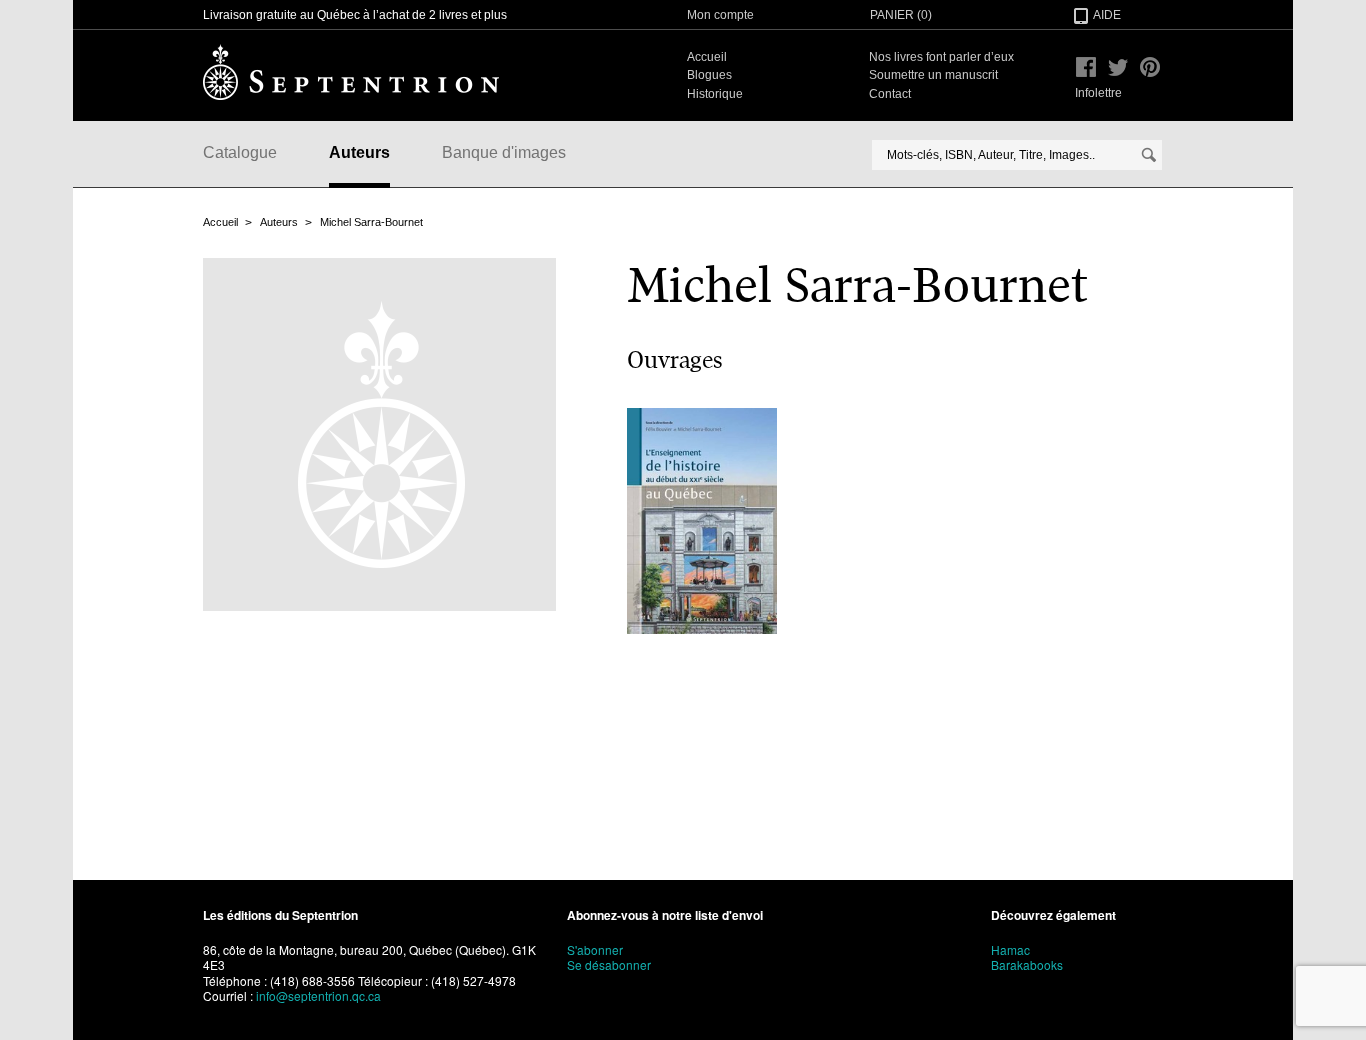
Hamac (1010, 949)
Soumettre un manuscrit (933, 75)
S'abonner (595, 949)
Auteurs (359, 152)
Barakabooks (1027, 964)
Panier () (901, 15)
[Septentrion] (351, 72)
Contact (890, 94)
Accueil (707, 57)
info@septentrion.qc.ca (318, 995)
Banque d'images (504, 152)
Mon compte (720, 15)
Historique (715, 94)
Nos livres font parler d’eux (941, 57)
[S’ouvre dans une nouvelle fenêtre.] (1086, 67)
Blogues (709, 75)
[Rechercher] (1149, 155)
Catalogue (240, 152)
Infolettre (1098, 93)
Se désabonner (609, 964)
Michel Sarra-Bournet (371, 222)
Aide (1107, 15)
